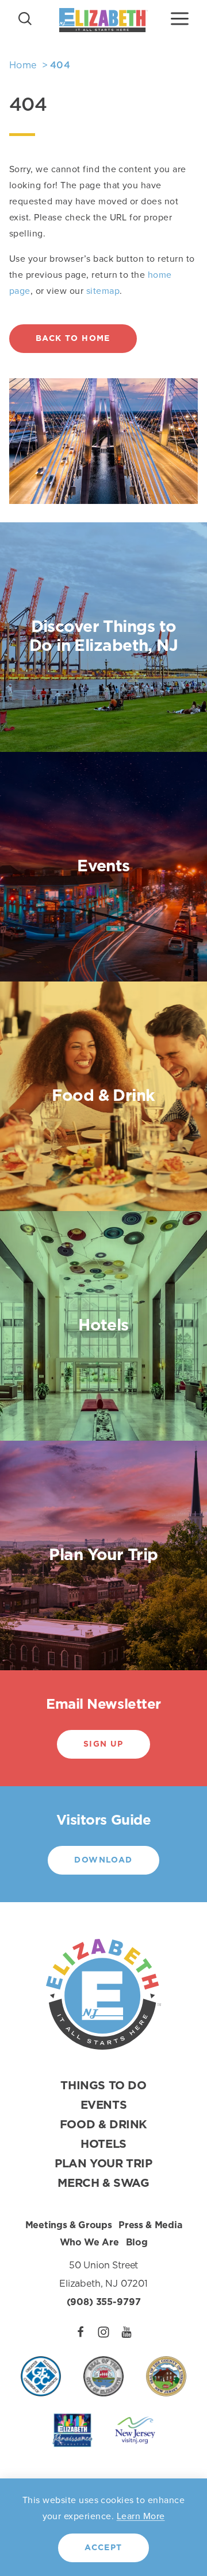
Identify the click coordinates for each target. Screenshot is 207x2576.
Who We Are (89, 2243)
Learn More (141, 2516)
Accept (103, 2548)
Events (104, 2105)
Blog (137, 2243)
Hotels (103, 2144)
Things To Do (103, 2086)
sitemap (103, 291)
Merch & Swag (103, 2183)
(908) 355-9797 (104, 2302)
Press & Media (150, 2225)
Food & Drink (103, 2125)
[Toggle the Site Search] (25, 18)
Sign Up (103, 1744)
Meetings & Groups (69, 2225)
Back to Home (73, 339)
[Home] (103, 20)
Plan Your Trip (103, 2164)
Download (103, 1860)
